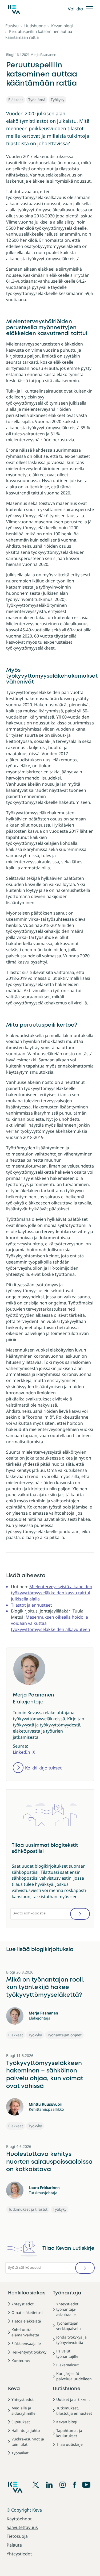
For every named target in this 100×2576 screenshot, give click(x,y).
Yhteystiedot (23, 2304)
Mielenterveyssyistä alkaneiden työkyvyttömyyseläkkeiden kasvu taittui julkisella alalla (52, 1593)
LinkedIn (21, 1752)
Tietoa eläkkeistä (26, 2321)
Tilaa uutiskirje (69, 2444)
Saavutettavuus (22, 2527)
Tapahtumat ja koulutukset (69, 2433)
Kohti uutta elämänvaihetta (25, 2332)
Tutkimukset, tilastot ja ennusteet (74, 2411)
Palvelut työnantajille (67, 2354)
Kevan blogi (62, 26)
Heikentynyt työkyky (29, 2352)
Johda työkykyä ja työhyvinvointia (71, 2340)
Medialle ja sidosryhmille (23, 2411)
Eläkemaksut (67, 2365)
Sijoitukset (21, 2422)
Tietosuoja (17, 2536)
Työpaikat (20, 2453)
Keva (14, 2389)
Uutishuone (35, 26)
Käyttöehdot (19, 2519)
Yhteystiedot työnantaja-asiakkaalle (67, 2309)
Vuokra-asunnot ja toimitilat (28, 2442)
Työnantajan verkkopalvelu (69, 2326)
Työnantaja (67, 2293)
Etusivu (12, 26)
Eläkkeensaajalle (26, 2343)
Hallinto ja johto (26, 2430)
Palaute (14, 2545)
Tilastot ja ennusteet (31, 1605)
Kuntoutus (21, 2361)
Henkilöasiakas (27, 2293)
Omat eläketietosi (27, 2312)
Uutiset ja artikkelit (73, 2399)
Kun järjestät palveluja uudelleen (74, 2376)
